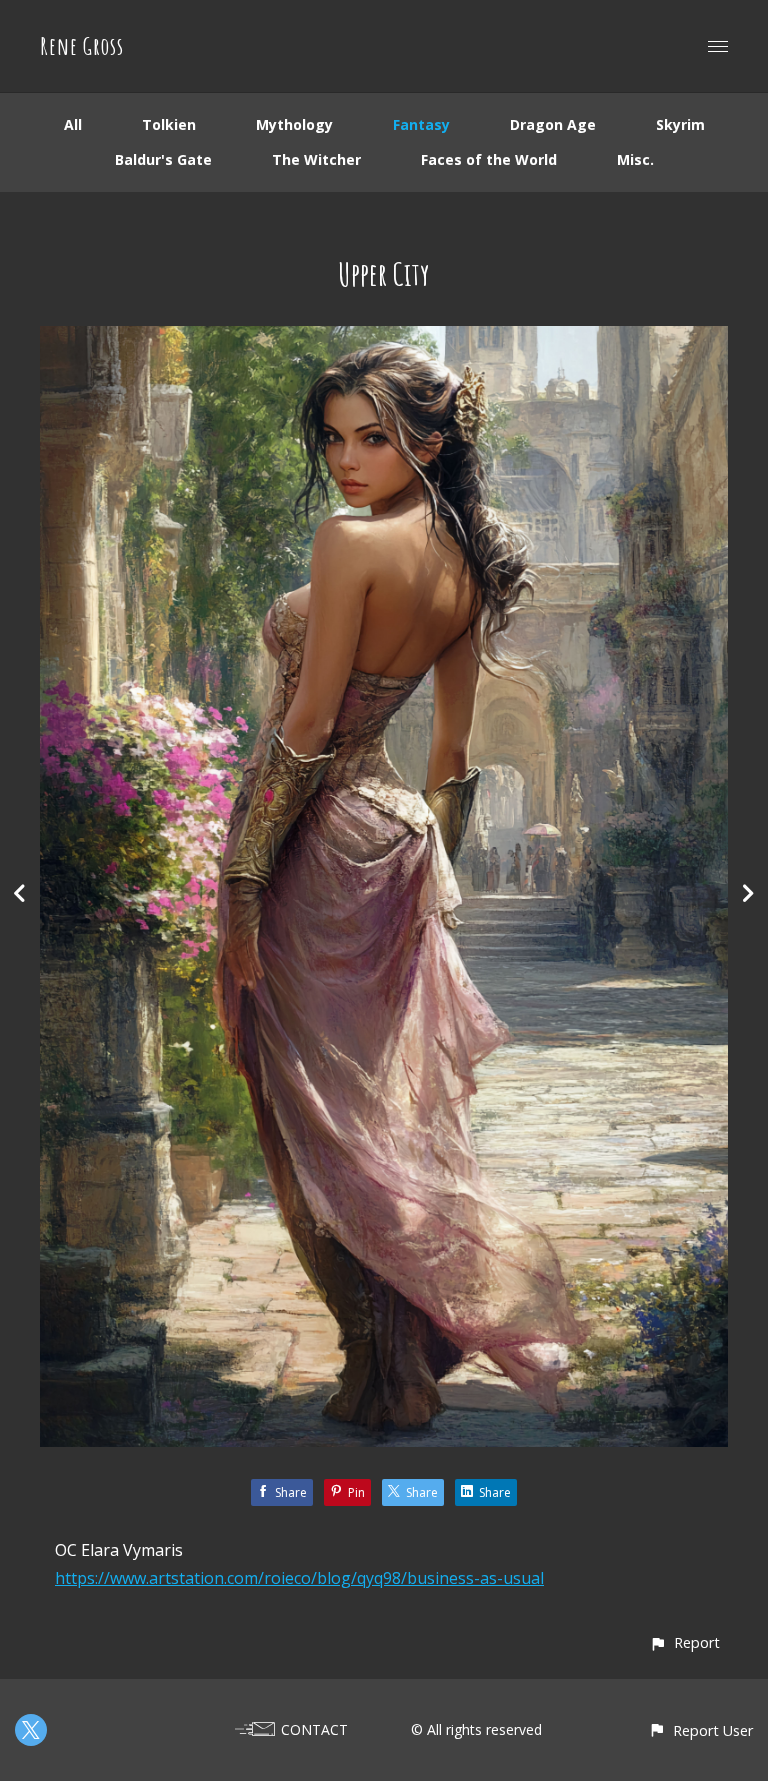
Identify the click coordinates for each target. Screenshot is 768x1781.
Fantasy (421, 124)
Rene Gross (82, 46)
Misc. (635, 159)
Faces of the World (489, 159)
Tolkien (169, 124)
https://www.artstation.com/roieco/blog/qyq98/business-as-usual (299, 1578)
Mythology (294, 124)
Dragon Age (553, 124)
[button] (684, 1642)
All (73, 124)
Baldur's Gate (163, 159)
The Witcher (316, 159)
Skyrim (680, 124)
